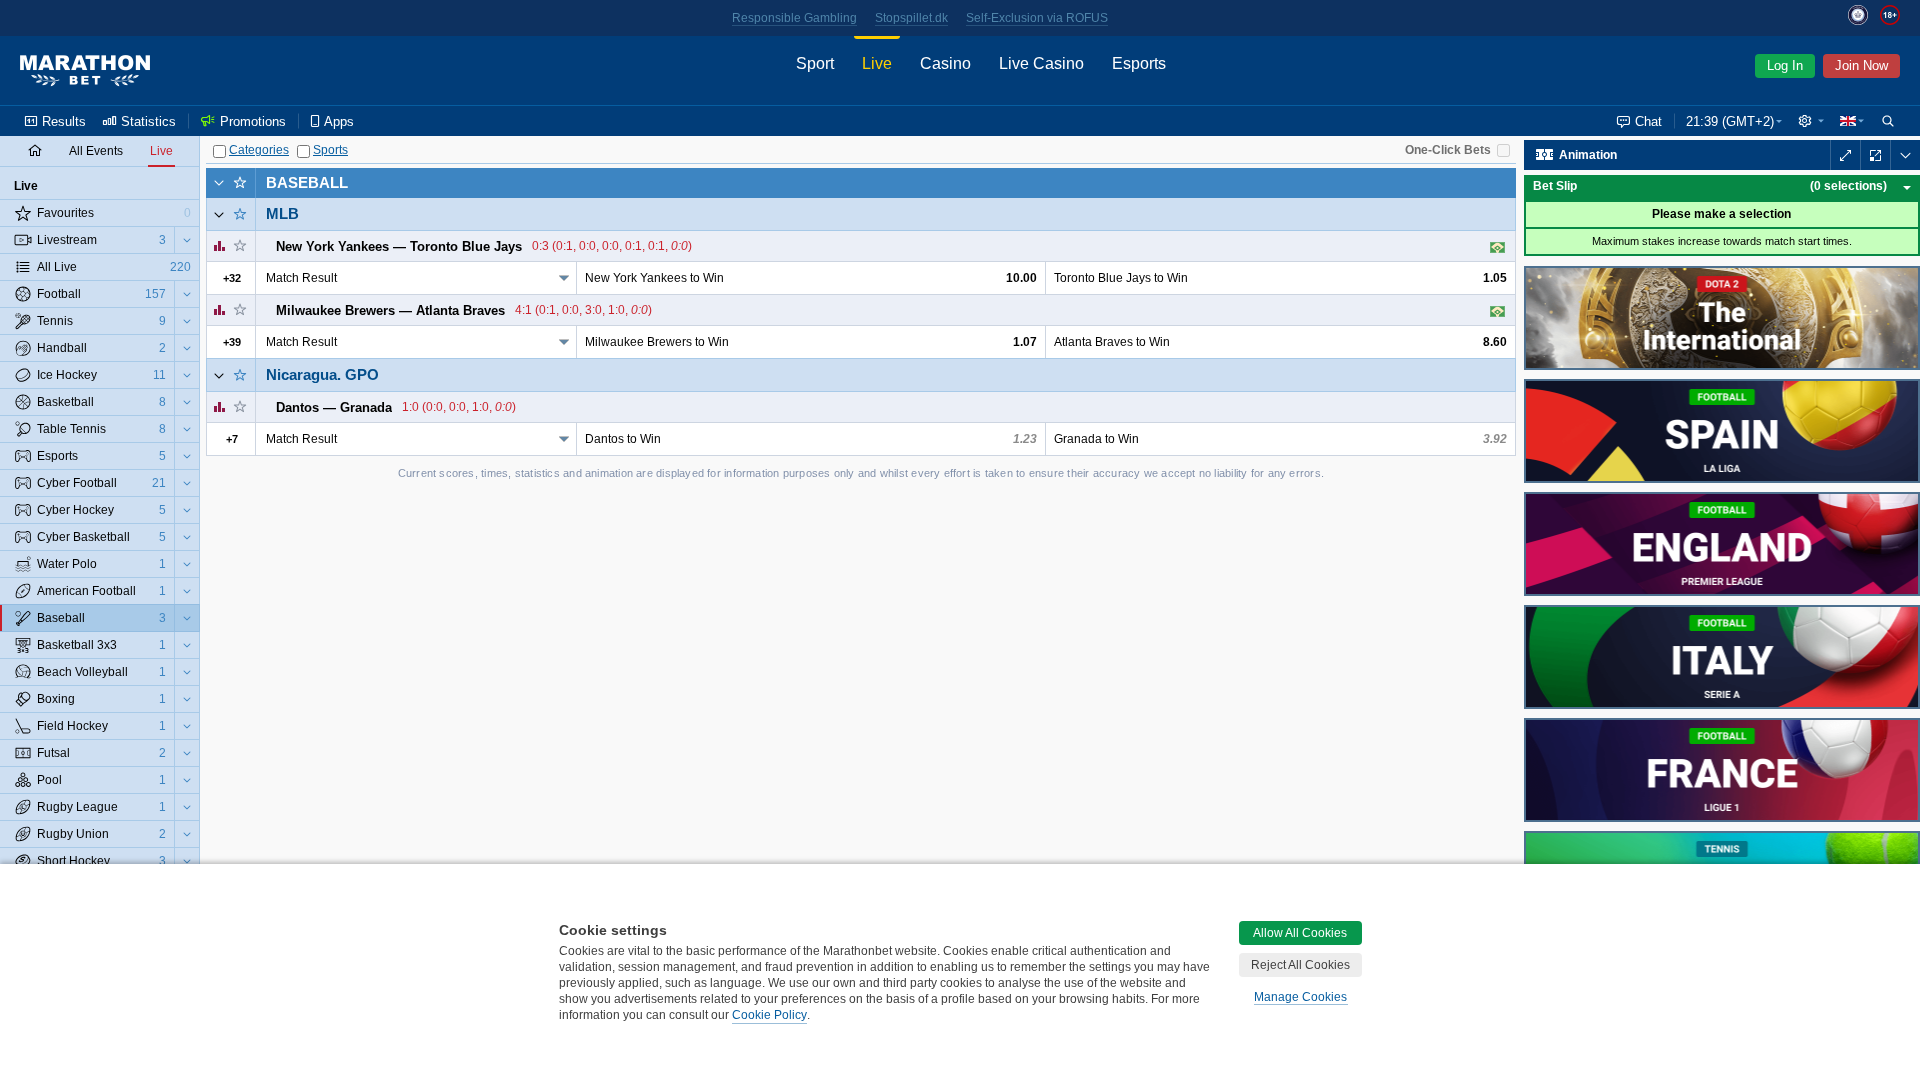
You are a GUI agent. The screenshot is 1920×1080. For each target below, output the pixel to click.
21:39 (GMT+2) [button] (1730, 121)
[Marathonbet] (85, 71)
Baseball (307, 182)
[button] (1811, 121)
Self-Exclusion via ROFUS (1037, 18)
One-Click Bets (1448, 150)
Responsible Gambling (794, 18)
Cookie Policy (769, 1015)
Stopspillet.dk (911, 18)
